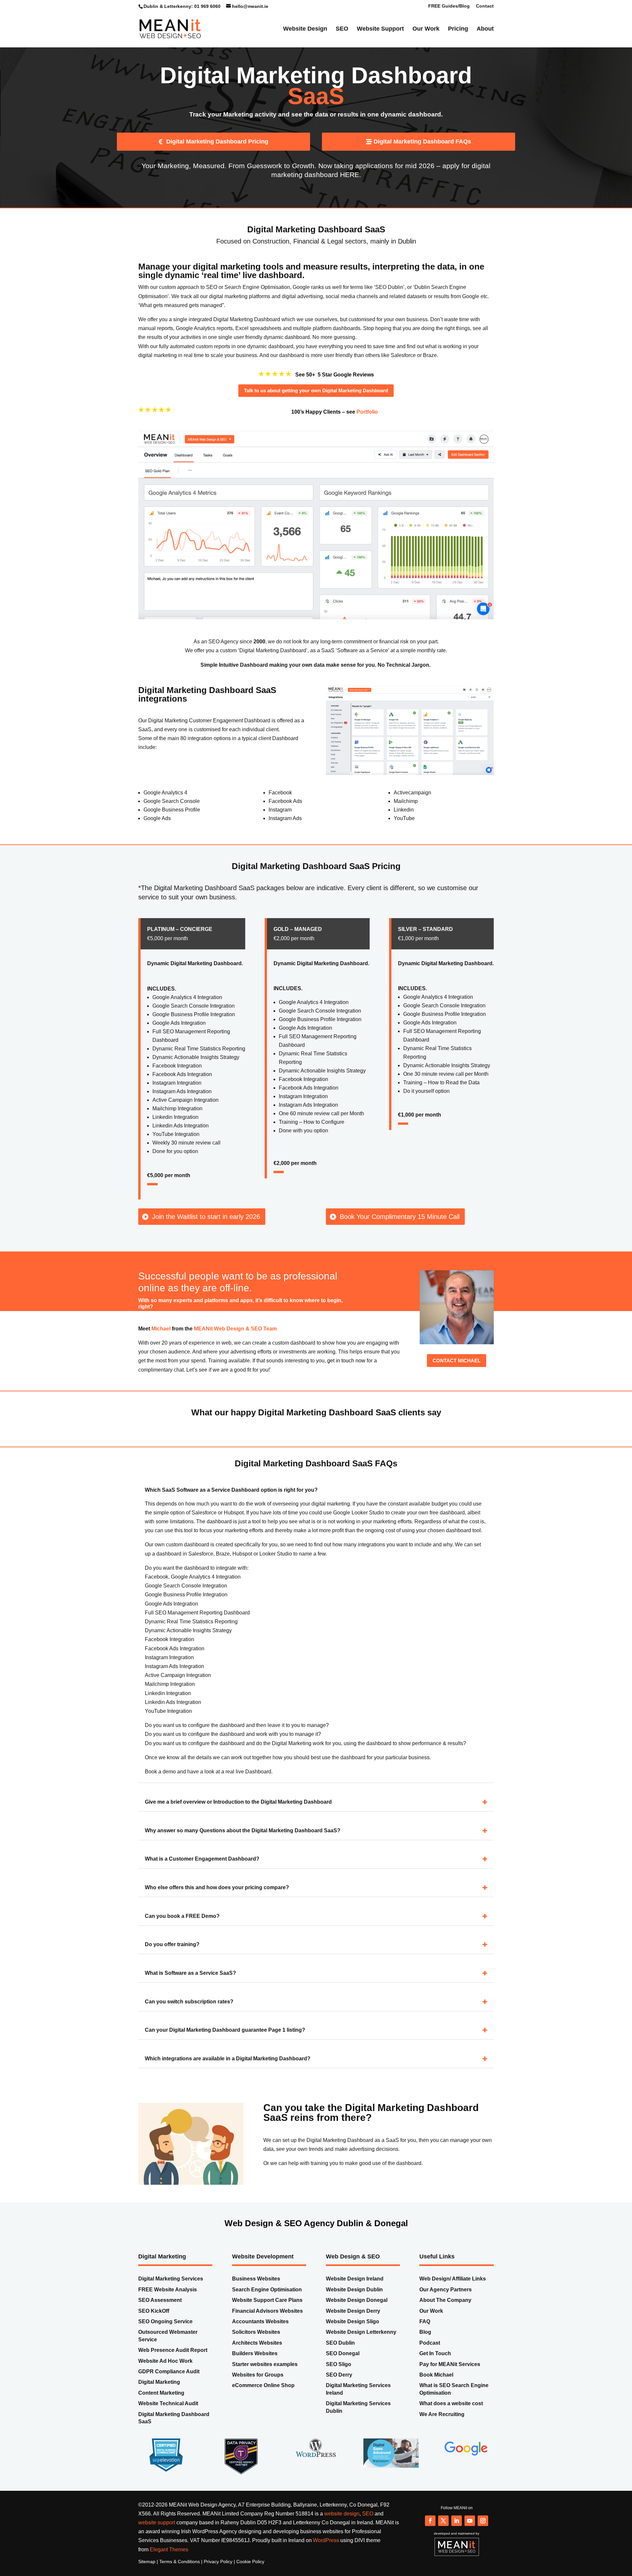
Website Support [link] (380, 31)
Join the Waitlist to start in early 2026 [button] (206, 1229)
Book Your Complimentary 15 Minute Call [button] (400, 1229)
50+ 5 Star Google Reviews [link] (340, 387)
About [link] (485, 31)
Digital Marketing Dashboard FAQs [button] (422, 154)
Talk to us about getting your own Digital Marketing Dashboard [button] (316, 403)
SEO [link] (342, 31)
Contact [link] (485, 6)
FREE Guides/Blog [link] (449, 6)
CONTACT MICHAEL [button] (457, 1373)
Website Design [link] (305, 31)
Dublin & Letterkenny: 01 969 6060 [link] (182, 6)
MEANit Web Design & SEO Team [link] (235, 1341)
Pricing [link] (458, 31)
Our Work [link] (426, 31)
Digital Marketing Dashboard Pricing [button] (217, 154)
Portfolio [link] (367, 425)
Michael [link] (161, 1341)
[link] (170, 30)
